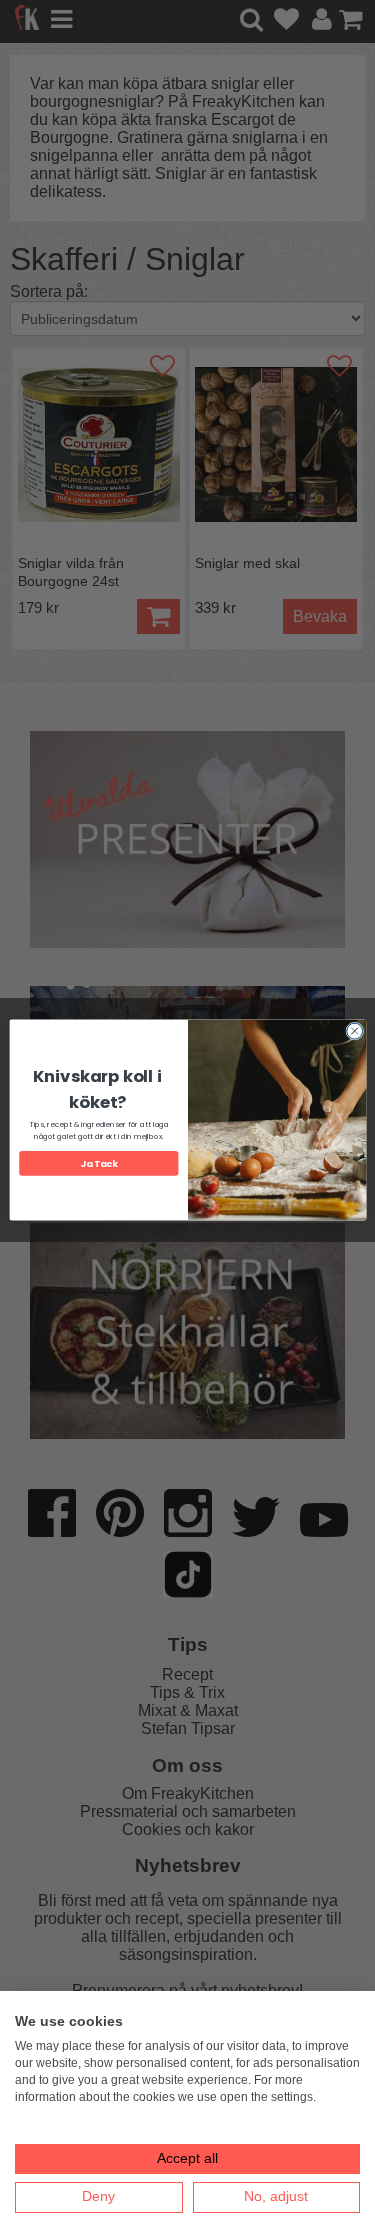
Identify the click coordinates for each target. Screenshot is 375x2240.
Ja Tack (99, 1163)
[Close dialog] (354, 1031)
